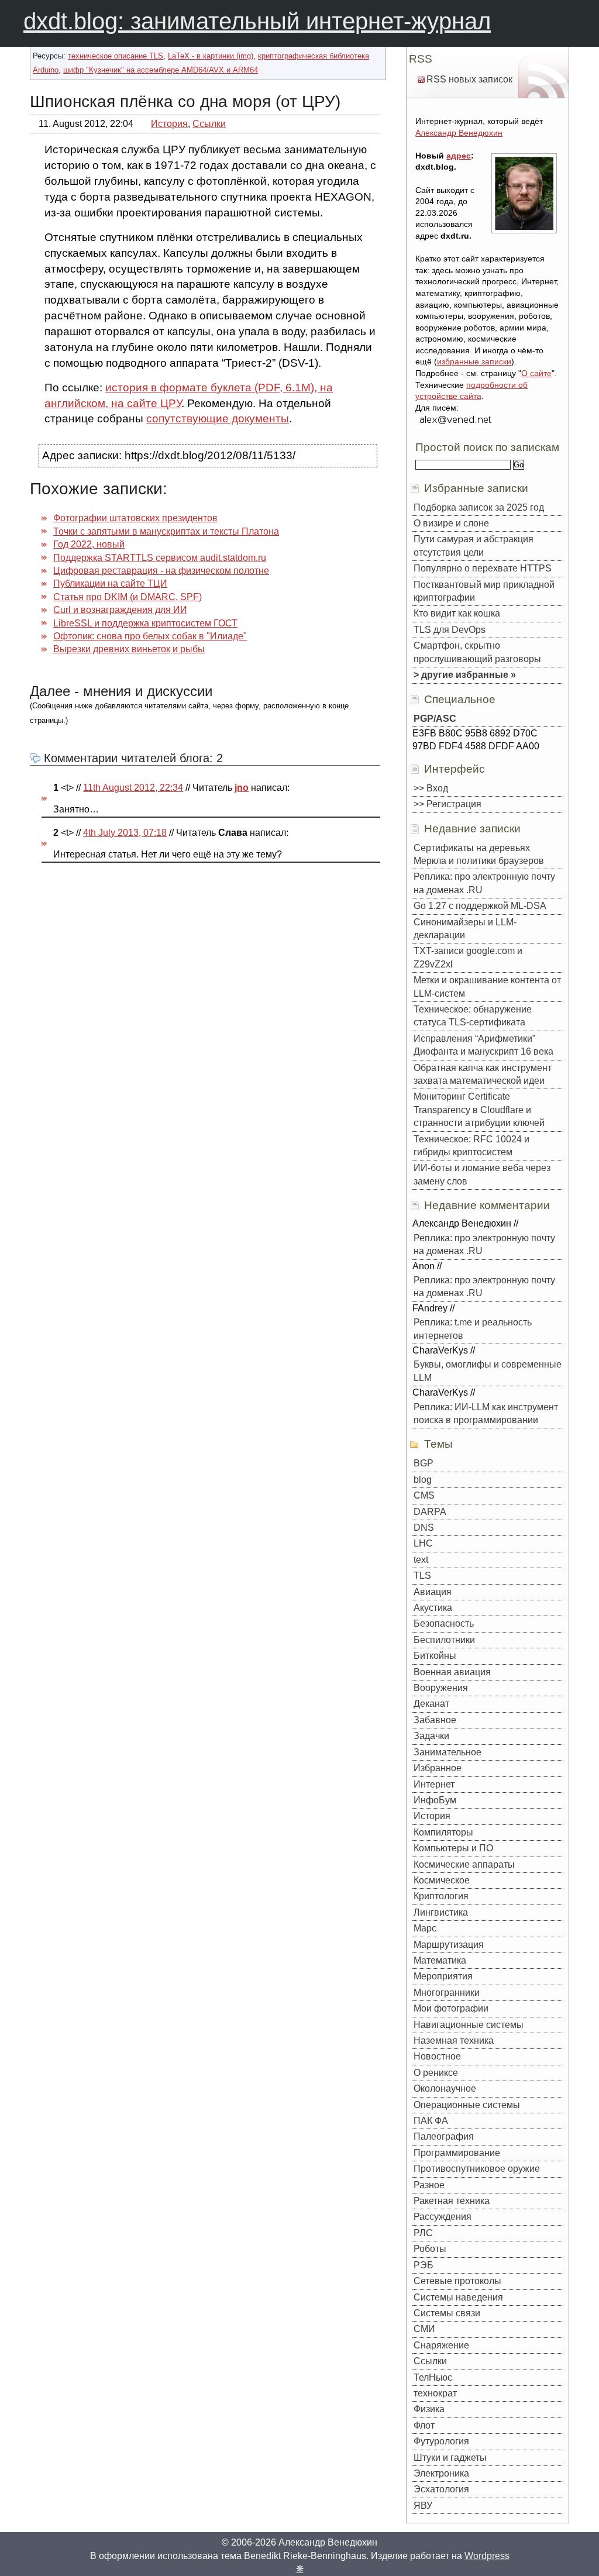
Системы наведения (458, 2297)
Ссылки (209, 124)
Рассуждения (443, 2217)
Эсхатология (441, 2489)
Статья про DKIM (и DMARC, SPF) (128, 597)
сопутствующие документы (218, 419)
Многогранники (447, 1993)
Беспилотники (444, 1640)
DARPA (430, 1512)
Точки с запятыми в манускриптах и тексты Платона (166, 531)
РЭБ (424, 2265)
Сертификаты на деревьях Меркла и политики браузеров (479, 854)
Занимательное (447, 1752)
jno (242, 788)
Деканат (431, 1704)
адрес (459, 156)
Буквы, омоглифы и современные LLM (488, 1371)
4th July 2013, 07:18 (125, 833)
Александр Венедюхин (459, 133)
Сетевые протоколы (457, 2281)
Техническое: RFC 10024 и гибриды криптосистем (471, 1146)
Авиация (433, 1592)
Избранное (438, 1768)
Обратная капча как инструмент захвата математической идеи (483, 1074)
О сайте (536, 373)
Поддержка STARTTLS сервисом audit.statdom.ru (160, 558)
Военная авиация (452, 1672)
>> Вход (431, 788)
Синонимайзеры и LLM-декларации (465, 929)
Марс (425, 1928)
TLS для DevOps (450, 630)
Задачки (431, 1736)
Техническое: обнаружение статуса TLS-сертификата (473, 1016)
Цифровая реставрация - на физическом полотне (161, 571)
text (421, 1560)
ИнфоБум (435, 1800)
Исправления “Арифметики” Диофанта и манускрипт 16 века (483, 1045)
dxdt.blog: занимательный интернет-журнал (257, 21)
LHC (423, 1543)
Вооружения (441, 1688)
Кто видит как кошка (457, 613)
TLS (422, 1575)
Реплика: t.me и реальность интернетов (473, 1329)
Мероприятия (443, 1976)
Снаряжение (441, 2345)
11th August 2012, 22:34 (133, 788)
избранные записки (474, 361)
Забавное (435, 1720)
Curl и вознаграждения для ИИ (120, 610)
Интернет (434, 1784)
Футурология (441, 2441)
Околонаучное (445, 2088)
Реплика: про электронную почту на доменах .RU (484, 883)
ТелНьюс (433, 2377)
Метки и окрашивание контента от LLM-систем (487, 986)
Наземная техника (454, 2041)
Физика (429, 2409)
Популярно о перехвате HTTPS (483, 568)
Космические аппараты (464, 1864)
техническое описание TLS (116, 56)
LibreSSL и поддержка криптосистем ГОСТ (145, 623)
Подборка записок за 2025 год (479, 507)
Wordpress (487, 2556)
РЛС (423, 2233)
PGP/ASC (435, 719)
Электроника (441, 2473)
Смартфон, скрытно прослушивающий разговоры (477, 652)
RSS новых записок (469, 79)
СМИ (424, 2329)
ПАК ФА (431, 2121)
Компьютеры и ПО (453, 1848)
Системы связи (447, 2313)
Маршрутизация (449, 1945)
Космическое (442, 1880)
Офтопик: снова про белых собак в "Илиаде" (150, 636)
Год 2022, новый (89, 544)
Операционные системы (467, 2105)
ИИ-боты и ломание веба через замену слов (482, 1174)
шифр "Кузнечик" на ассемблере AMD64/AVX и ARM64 (161, 70)
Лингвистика (441, 1912)
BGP (424, 1463)
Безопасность (444, 1623)
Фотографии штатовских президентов (135, 518)
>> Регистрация (447, 804)
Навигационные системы (469, 2025)
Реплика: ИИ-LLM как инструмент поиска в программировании (486, 1413)
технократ (435, 2393)
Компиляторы (443, 1832)
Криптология (441, 1896)
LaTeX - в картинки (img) (211, 56)
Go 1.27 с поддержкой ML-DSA (480, 906)
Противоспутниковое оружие (477, 2169)
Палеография (444, 2136)
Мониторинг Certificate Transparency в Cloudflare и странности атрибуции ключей (479, 1110)
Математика (440, 1960)
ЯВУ (423, 2506)
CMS (424, 1495)
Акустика (433, 1608)
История (169, 124)
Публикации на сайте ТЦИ (110, 583)
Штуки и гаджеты (450, 2458)
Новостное (437, 2056)
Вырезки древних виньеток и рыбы (129, 649)
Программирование (457, 2153)
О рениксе (436, 2073)
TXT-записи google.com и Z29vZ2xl (468, 957)
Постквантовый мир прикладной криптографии (484, 591)
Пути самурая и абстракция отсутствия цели (474, 545)
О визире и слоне (451, 523)
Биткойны (435, 1656)
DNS (424, 1528)
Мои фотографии (451, 2008)
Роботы (430, 2249)
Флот (424, 2425)
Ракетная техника (452, 2201)
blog (423, 1480)
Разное (429, 2185)
